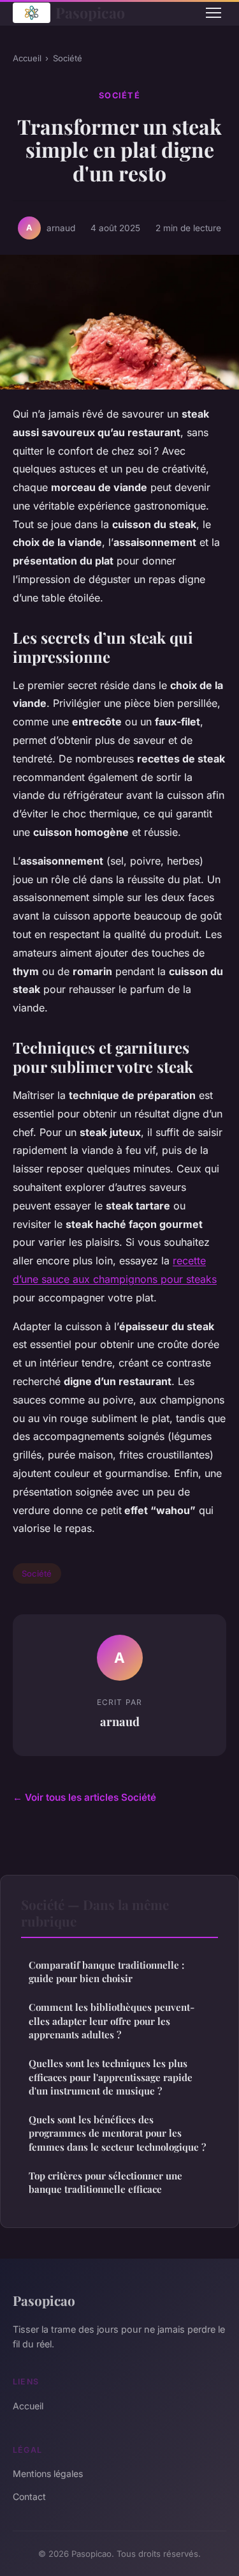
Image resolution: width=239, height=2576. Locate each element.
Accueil (27, 58)
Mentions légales (48, 2474)
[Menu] (214, 13)
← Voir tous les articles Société (84, 1797)
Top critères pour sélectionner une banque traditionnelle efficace (105, 2182)
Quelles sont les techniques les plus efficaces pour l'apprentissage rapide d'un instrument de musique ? (111, 2077)
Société (68, 58)
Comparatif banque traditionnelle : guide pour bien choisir (106, 1972)
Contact (29, 2496)
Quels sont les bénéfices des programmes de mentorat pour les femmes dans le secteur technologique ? (117, 2133)
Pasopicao (90, 12)
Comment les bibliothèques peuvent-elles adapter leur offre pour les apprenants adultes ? (112, 2021)
